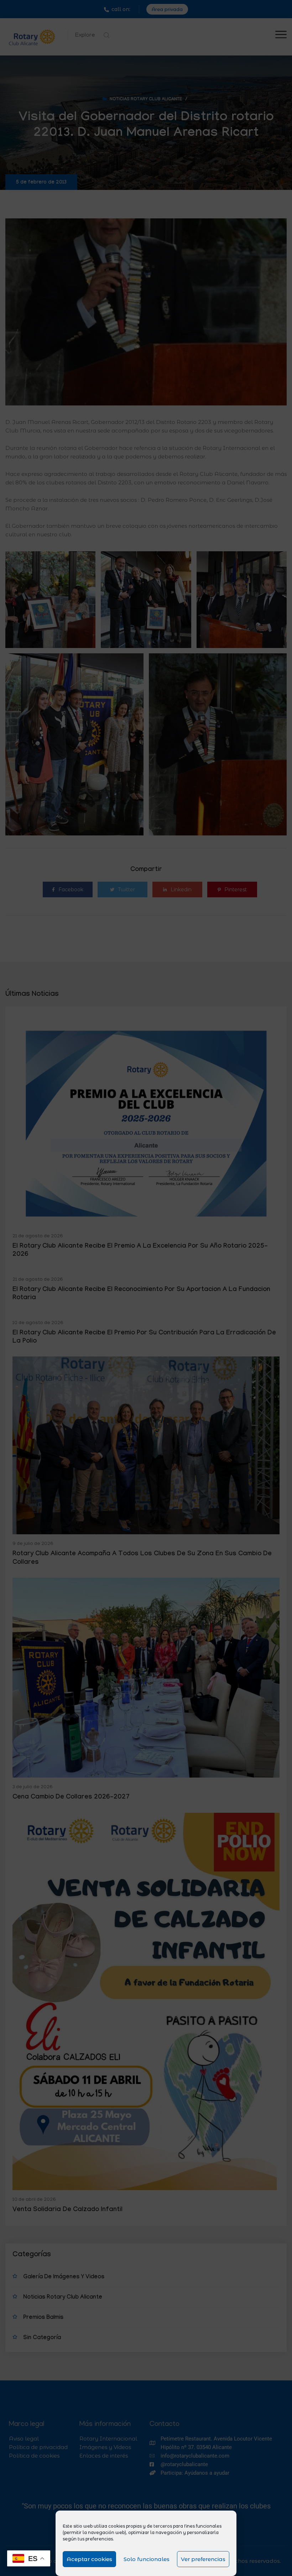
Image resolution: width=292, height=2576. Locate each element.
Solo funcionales (147, 2559)
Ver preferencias (203, 2559)
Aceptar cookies (89, 2559)
